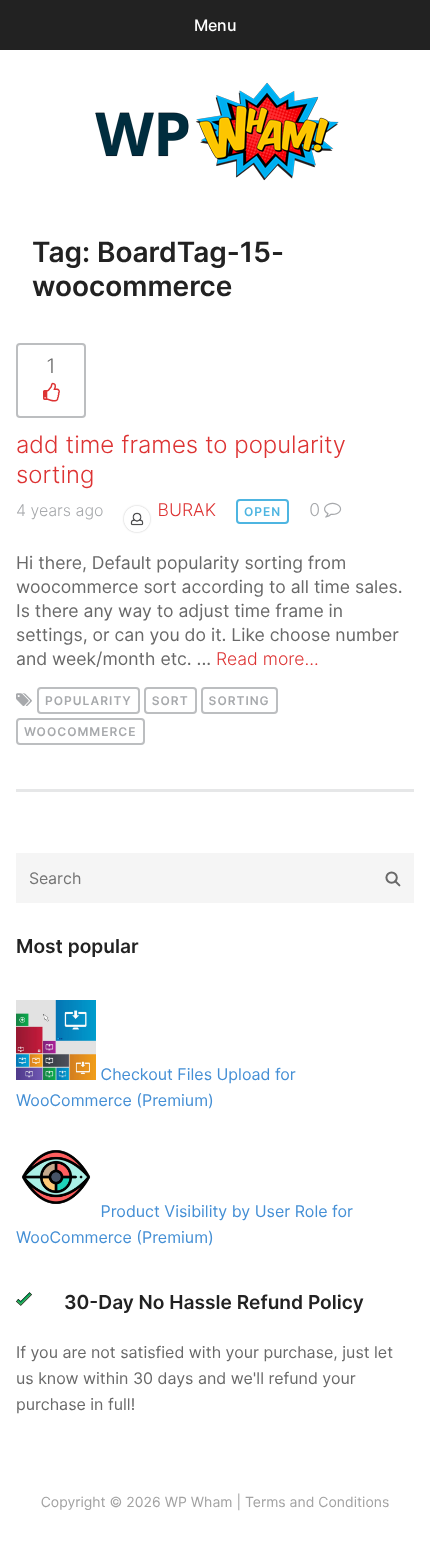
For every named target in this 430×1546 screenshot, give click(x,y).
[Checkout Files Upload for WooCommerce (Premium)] (58, 1074)
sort (170, 700)
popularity (88, 700)
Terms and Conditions (317, 1502)
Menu (215, 25)
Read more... (267, 659)
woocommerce (80, 731)
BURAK (187, 510)
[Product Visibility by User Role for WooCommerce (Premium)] (58, 1211)
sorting (239, 700)
